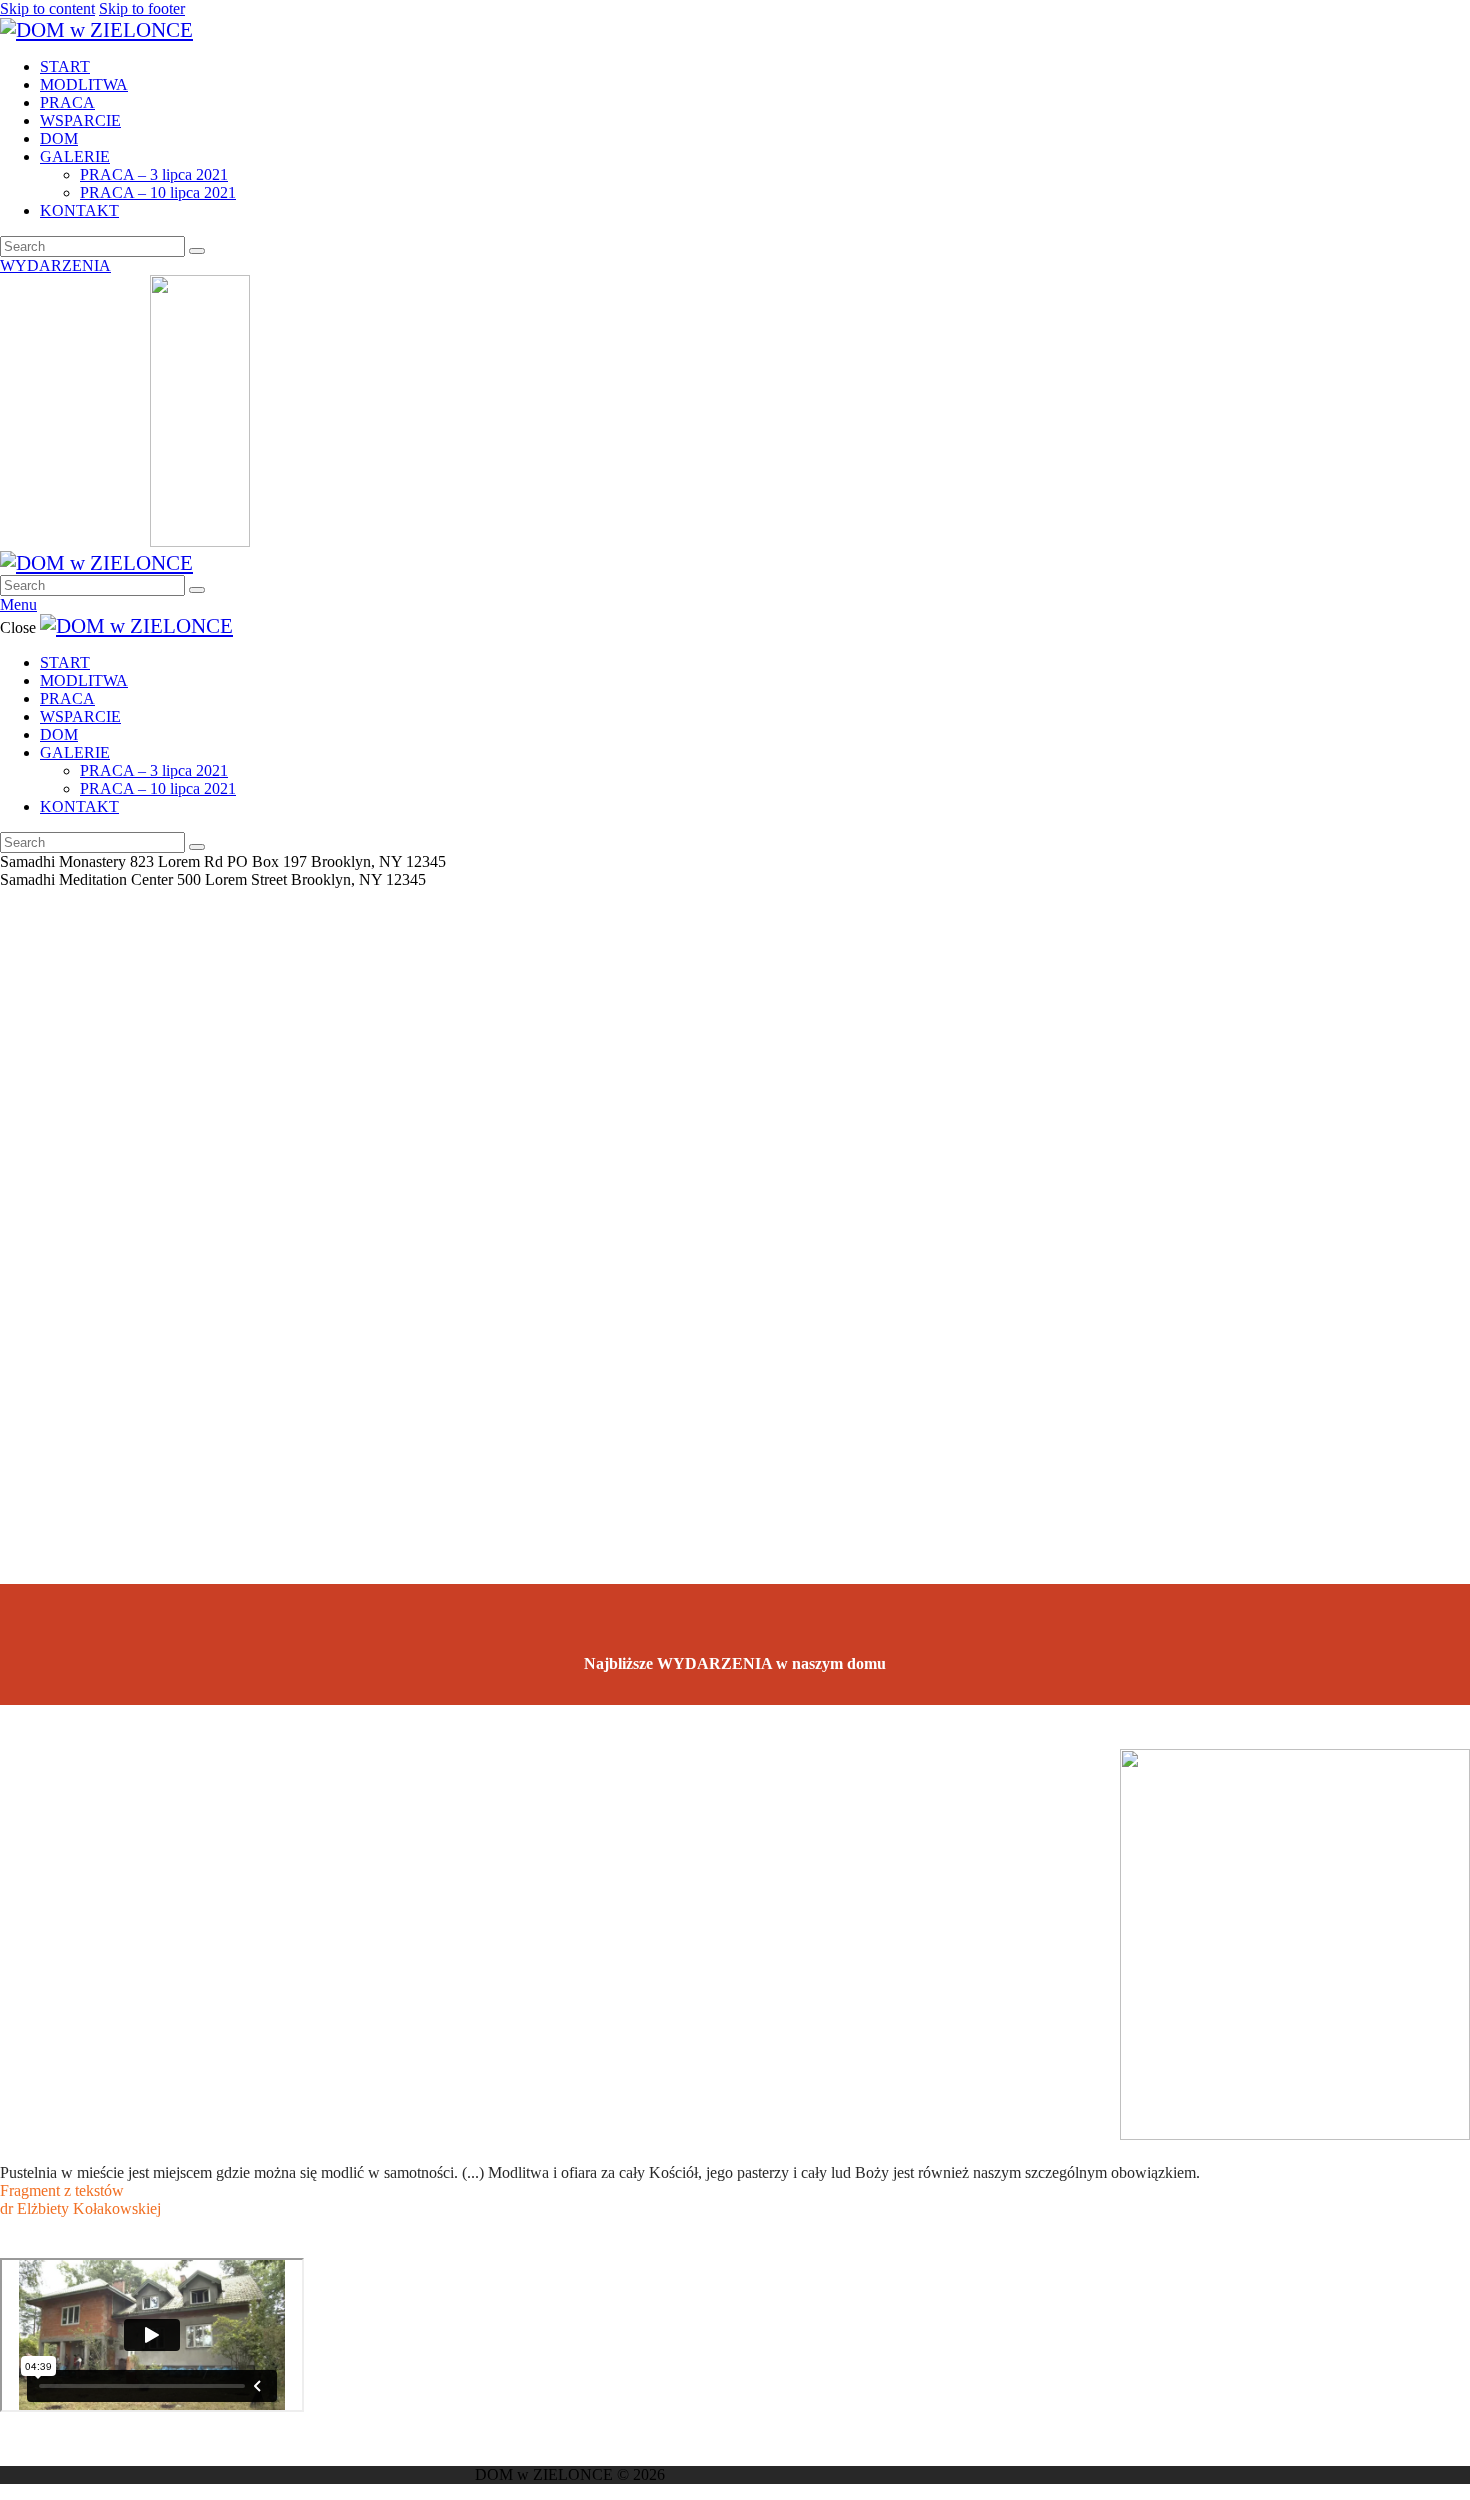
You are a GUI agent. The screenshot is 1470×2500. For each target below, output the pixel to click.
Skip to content (47, 8)
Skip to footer (142, 8)
